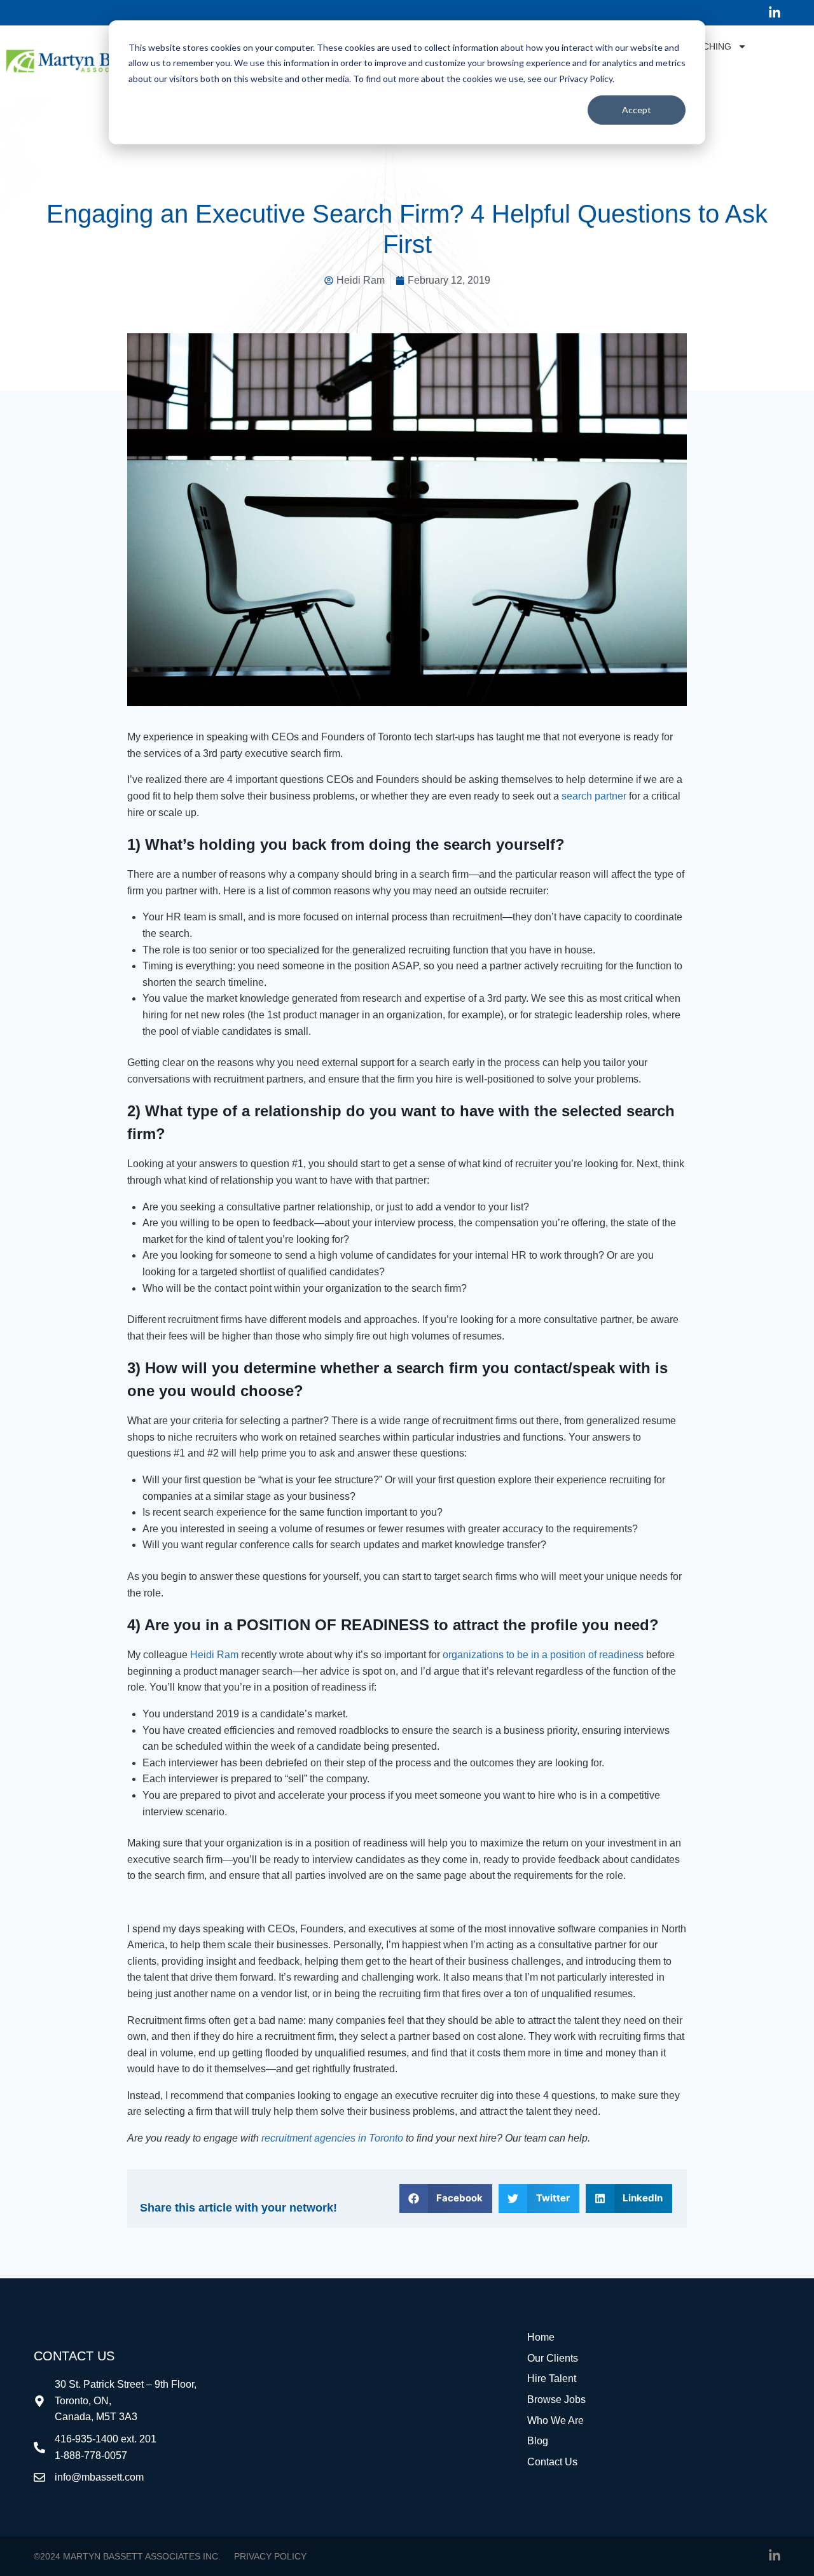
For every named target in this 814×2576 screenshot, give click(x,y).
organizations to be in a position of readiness (543, 1655)
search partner (594, 796)
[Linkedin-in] (775, 13)
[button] (446, 2199)
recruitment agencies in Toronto (332, 2138)
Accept (637, 110)
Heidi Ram (214, 1655)
